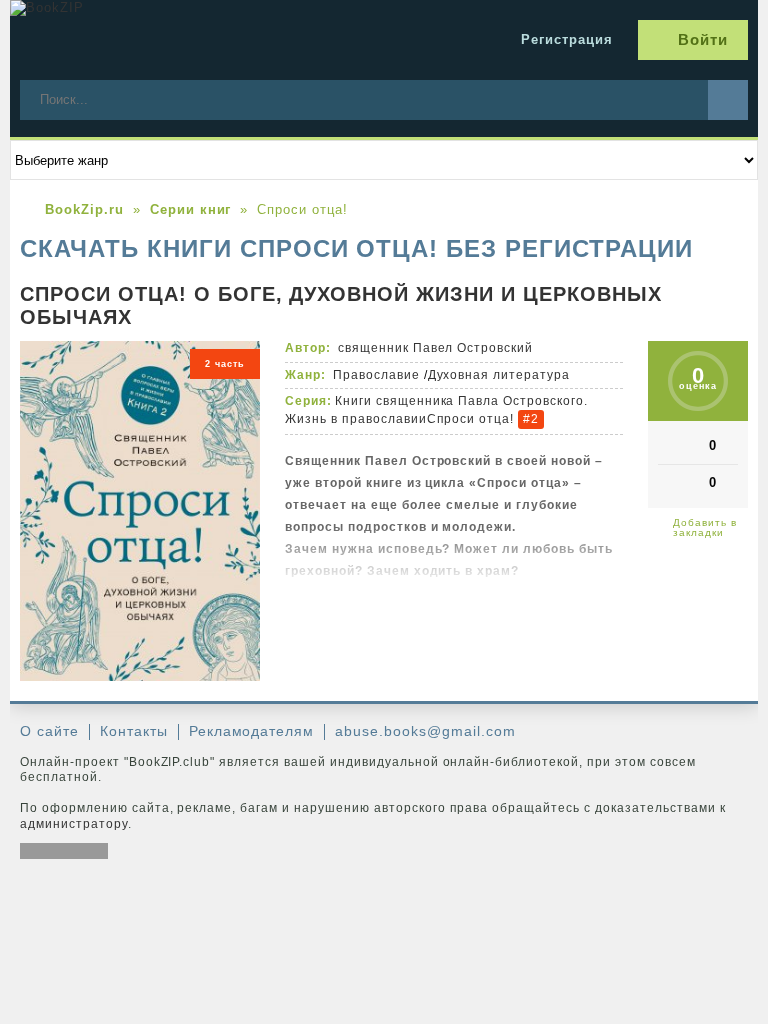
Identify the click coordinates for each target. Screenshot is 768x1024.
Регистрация (567, 39)
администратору (74, 824)
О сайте (49, 731)
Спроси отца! (471, 419)
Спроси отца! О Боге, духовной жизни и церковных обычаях (341, 305)
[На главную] (160, 40)
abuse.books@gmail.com (425, 731)
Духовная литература (499, 375)
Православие (376, 375)
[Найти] (728, 100)
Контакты (134, 731)
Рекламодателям (252, 731)
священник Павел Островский (435, 348)
